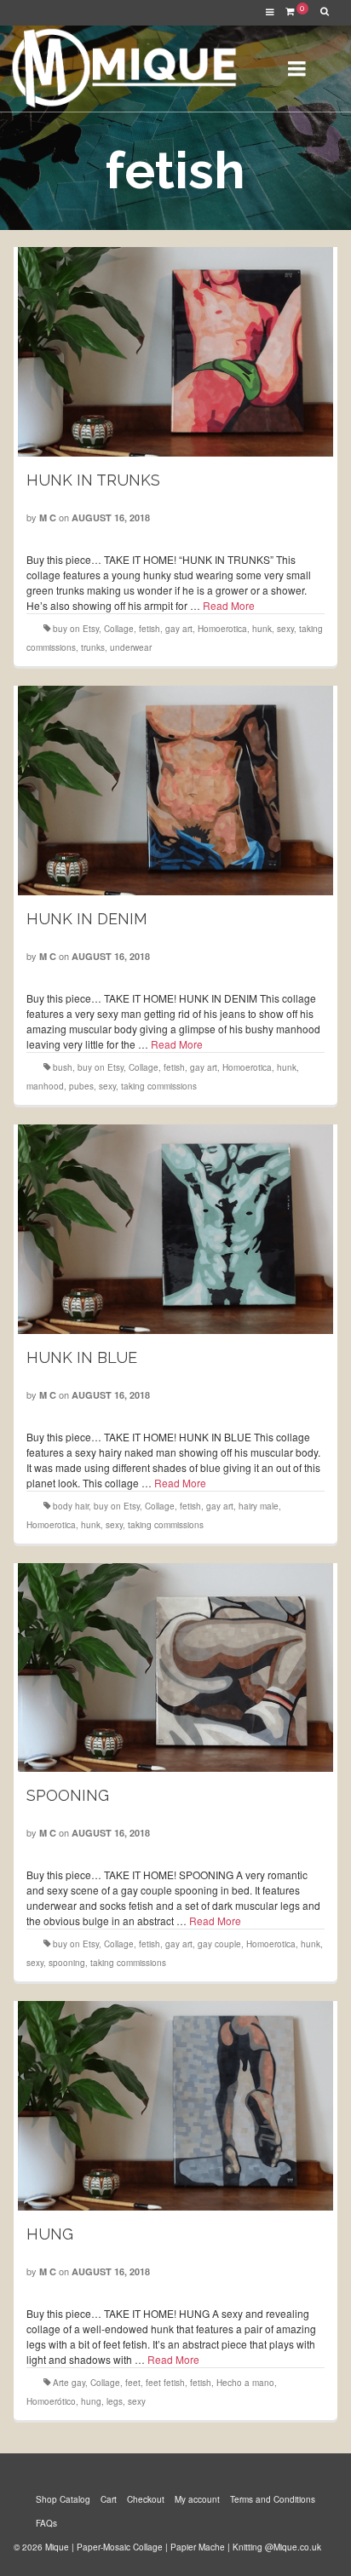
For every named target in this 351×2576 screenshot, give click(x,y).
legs (115, 2401)
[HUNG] (175, 2106)
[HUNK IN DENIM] (175, 791)
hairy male (259, 1506)
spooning (67, 1963)
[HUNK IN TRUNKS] (175, 352)
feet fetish (165, 2383)
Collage (119, 629)
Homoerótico (51, 2401)
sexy (285, 629)
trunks (93, 647)
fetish (150, 629)
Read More (229, 605)
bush (63, 1067)
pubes (81, 1086)
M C (48, 517)
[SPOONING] (175, 1668)
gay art (179, 629)
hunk (262, 629)
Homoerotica (222, 629)
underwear (131, 647)
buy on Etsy (76, 629)
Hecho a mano (245, 2383)
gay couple (219, 1944)
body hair (71, 1506)
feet (133, 2383)
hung (91, 2401)
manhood (45, 1086)
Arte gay (69, 2383)
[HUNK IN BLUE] (175, 1229)
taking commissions (159, 1086)
